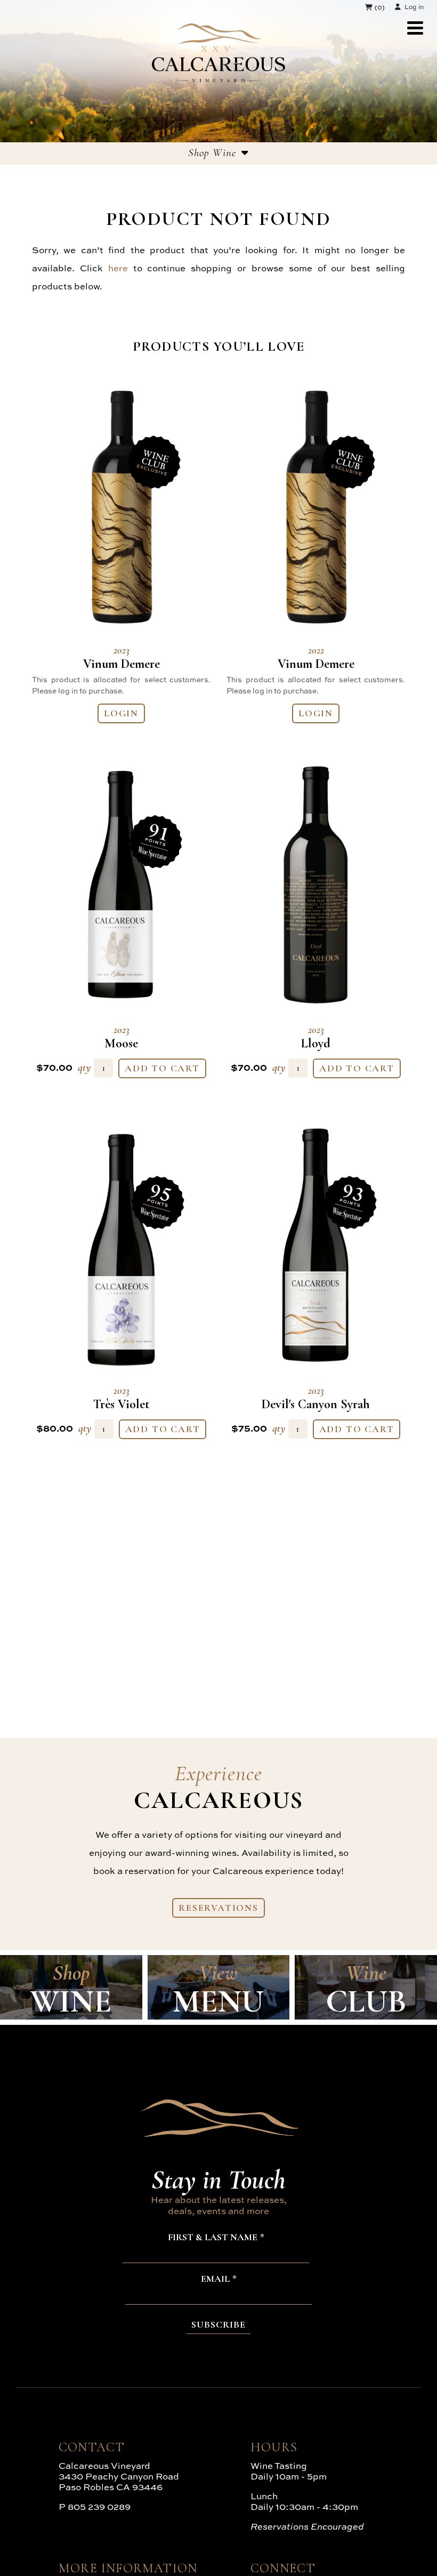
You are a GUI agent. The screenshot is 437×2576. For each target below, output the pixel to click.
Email (215, 2279)
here (118, 268)
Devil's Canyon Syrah (316, 1398)
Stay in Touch (218, 2179)
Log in (414, 7)
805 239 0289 (99, 2506)
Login (121, 713)
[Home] (218, 79)
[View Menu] (415, 28)
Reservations (218, 1908)
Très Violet (122, 1398)
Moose (121, 1037)
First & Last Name (213, 2238)
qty (84, 1067)
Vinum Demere (122, 658)
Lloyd (316, 1037)
